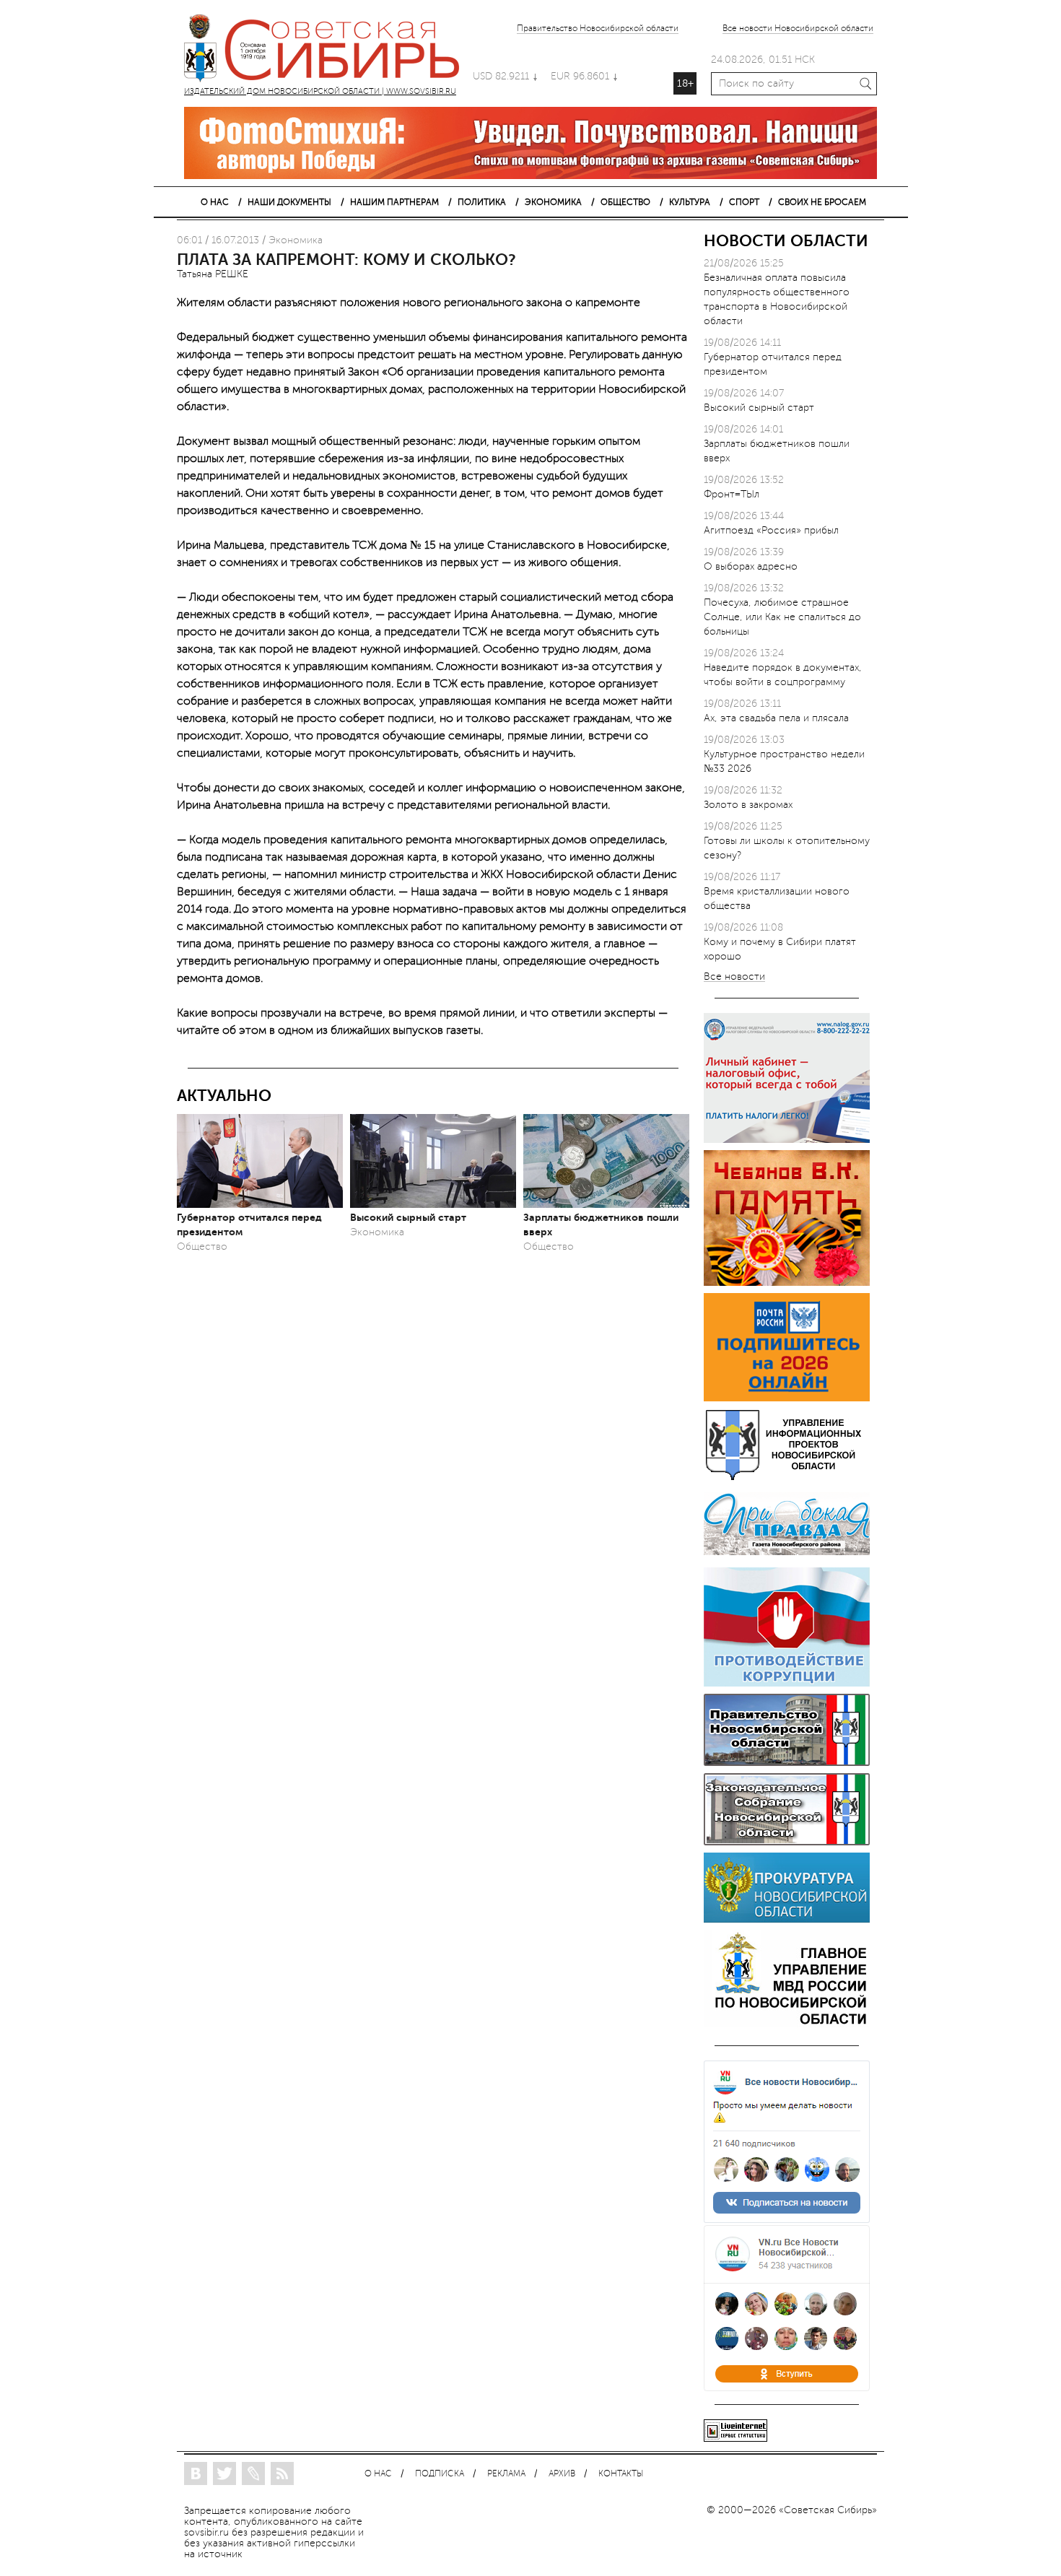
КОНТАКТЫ (621, 2474)
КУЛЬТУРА (690, 202)
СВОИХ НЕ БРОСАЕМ (822, 202)
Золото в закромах (748, 805)
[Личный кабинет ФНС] (787, 1140)
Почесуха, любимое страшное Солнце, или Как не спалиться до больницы (782, 617)
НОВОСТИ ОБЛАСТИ (786, 241)
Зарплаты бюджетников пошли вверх (601, 1224)
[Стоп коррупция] (787, 1683)
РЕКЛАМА (506, 2474)
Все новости (734, 977)
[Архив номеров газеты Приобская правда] (787, 1557)
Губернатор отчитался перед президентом (249, 1224)
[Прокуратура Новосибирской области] (787, 1919)
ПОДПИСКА (440, 2474)
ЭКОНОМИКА (553, 202)
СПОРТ (744, 202)
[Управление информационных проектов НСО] (787, 1478)
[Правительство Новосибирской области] (787, 1763)
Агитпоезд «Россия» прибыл (771, 530)
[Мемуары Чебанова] (787, 1283)
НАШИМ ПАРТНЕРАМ (394, 202)
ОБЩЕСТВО (625, 202)
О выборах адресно (751, 566)
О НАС (215, 202)
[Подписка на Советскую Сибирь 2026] (787, 1398)
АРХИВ (562, 2474)
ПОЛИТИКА (482, 202)
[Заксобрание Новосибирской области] (787, 1842)
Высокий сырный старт (408, 1217)
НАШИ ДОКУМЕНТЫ (289, 202)
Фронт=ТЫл (732, 494)
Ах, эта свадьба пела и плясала (776, 718)
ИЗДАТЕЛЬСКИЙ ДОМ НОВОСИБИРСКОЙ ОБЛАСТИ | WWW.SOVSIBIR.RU (328, 51)
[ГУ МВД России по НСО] (787, 2024)
